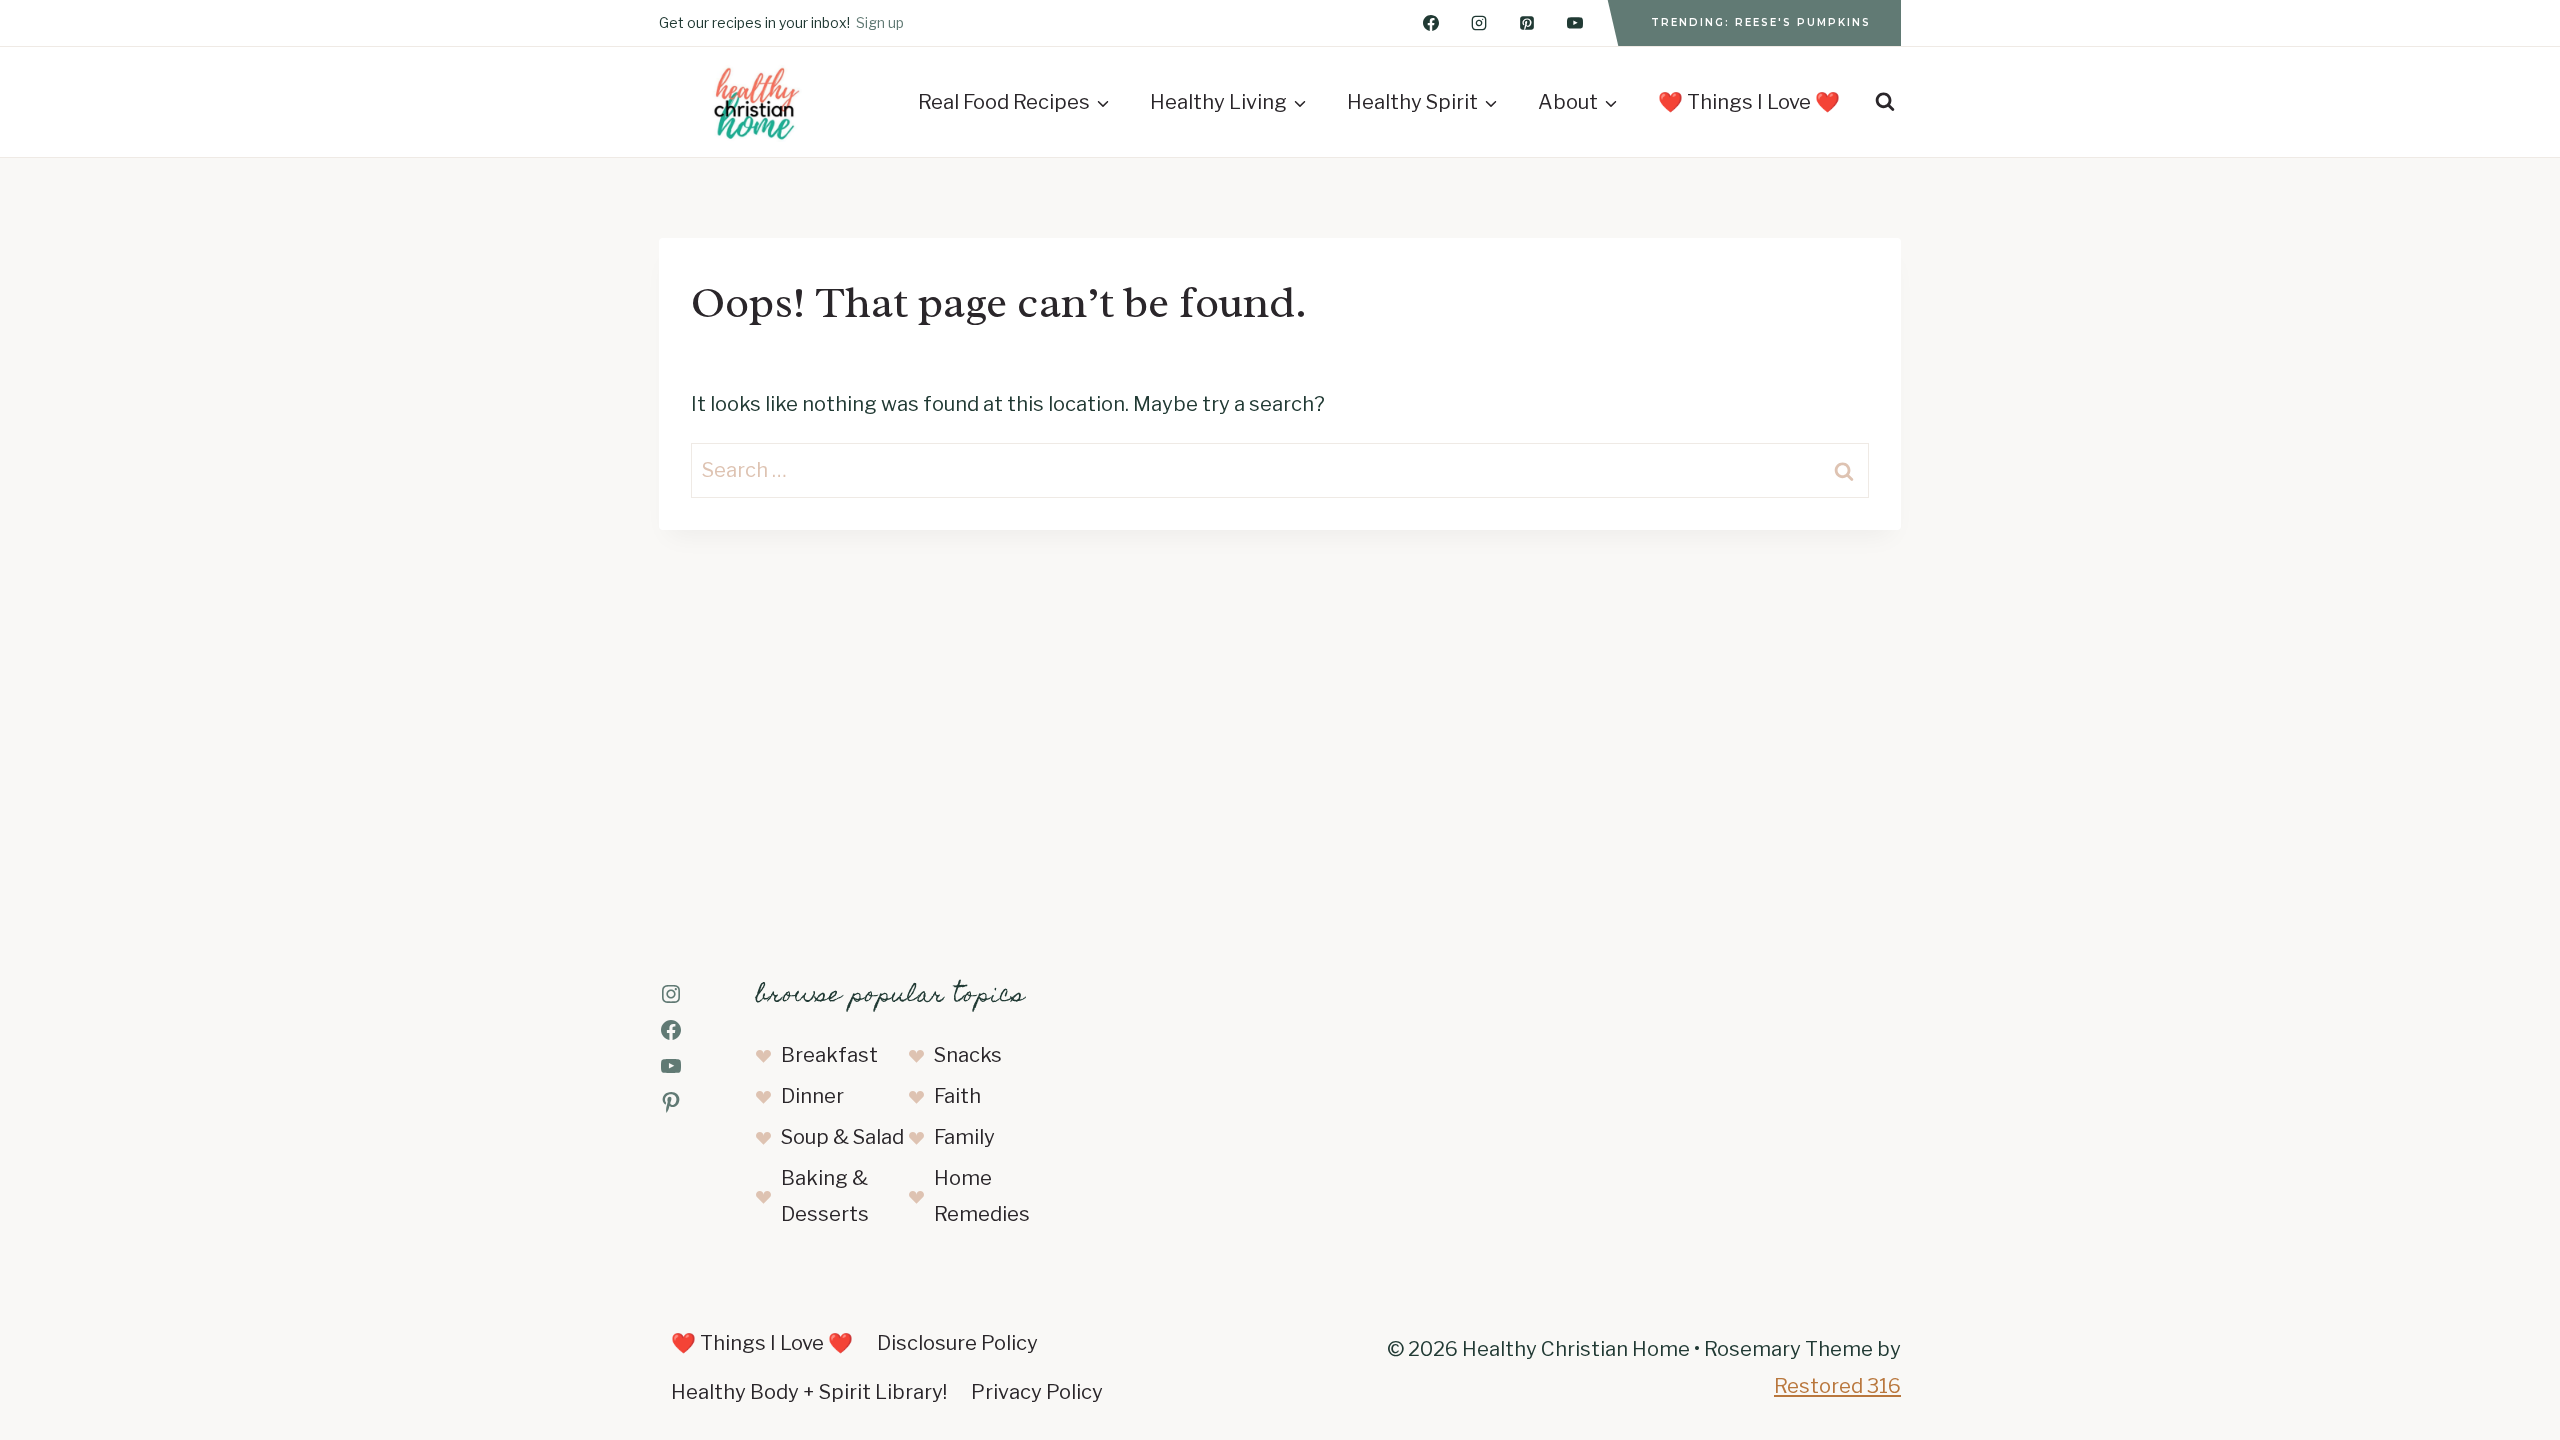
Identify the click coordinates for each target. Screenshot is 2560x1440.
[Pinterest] (1527, 23)
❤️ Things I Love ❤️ (1749, 102)
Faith (957, 1096)
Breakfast (829, 1055)
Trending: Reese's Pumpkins (1761, 22)
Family (964, 1137)
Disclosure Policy (957, 1343)
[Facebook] (1431, 23)
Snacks (968, 1055)
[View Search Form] (1885, 102)
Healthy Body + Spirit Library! (809, 1392)
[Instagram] (1479, 23)
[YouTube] (1575, 23)
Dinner (812, 1096)
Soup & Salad (842, 1137)
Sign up (880, 22)
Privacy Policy (1037, 1392)
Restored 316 (1837, 1386)
